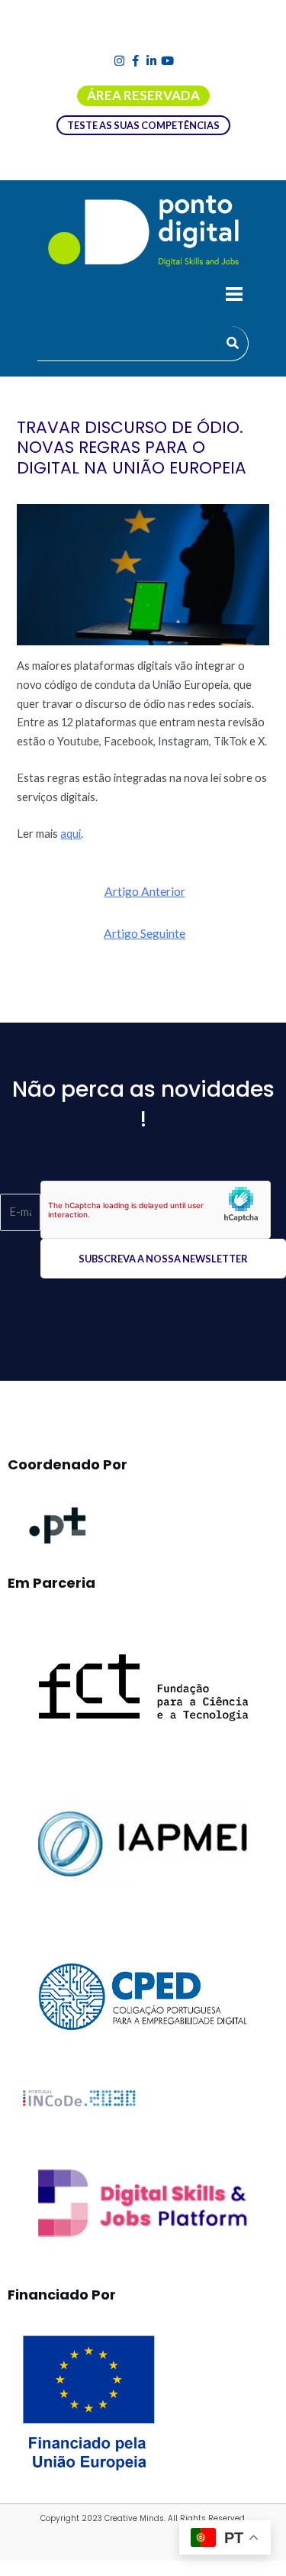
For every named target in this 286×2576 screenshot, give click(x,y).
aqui (71, 834)
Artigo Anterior (145, 891)
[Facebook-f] (135, 61)
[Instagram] (119, 61)
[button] (234, 296)
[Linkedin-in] (151, 61)
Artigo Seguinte (145, 933)
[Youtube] (167, 61)
